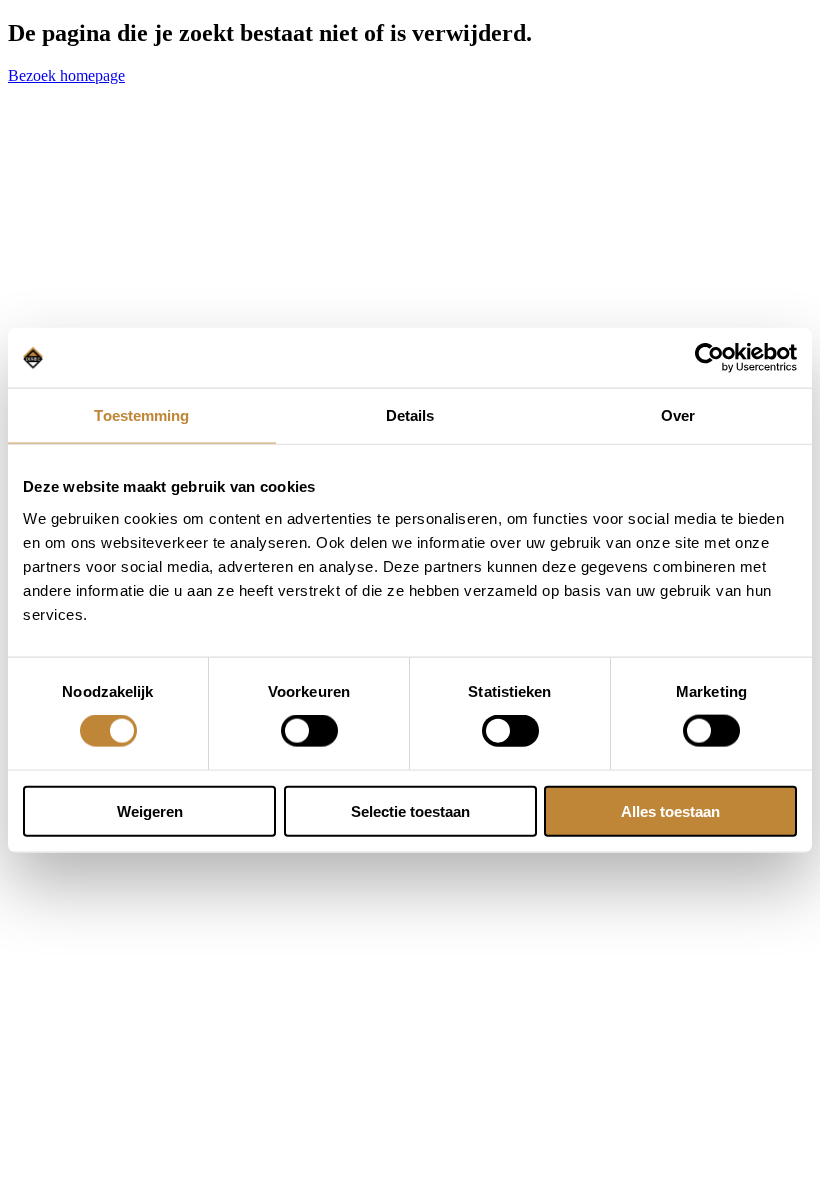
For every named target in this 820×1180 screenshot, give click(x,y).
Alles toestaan (670, 810)
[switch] (309, 731)
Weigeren (150, 810)
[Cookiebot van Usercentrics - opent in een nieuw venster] (709, 358)
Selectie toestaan (410, 810)
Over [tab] (678, 415)
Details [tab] (410, 415)
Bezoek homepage (66, 75)
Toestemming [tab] (141, 415)
